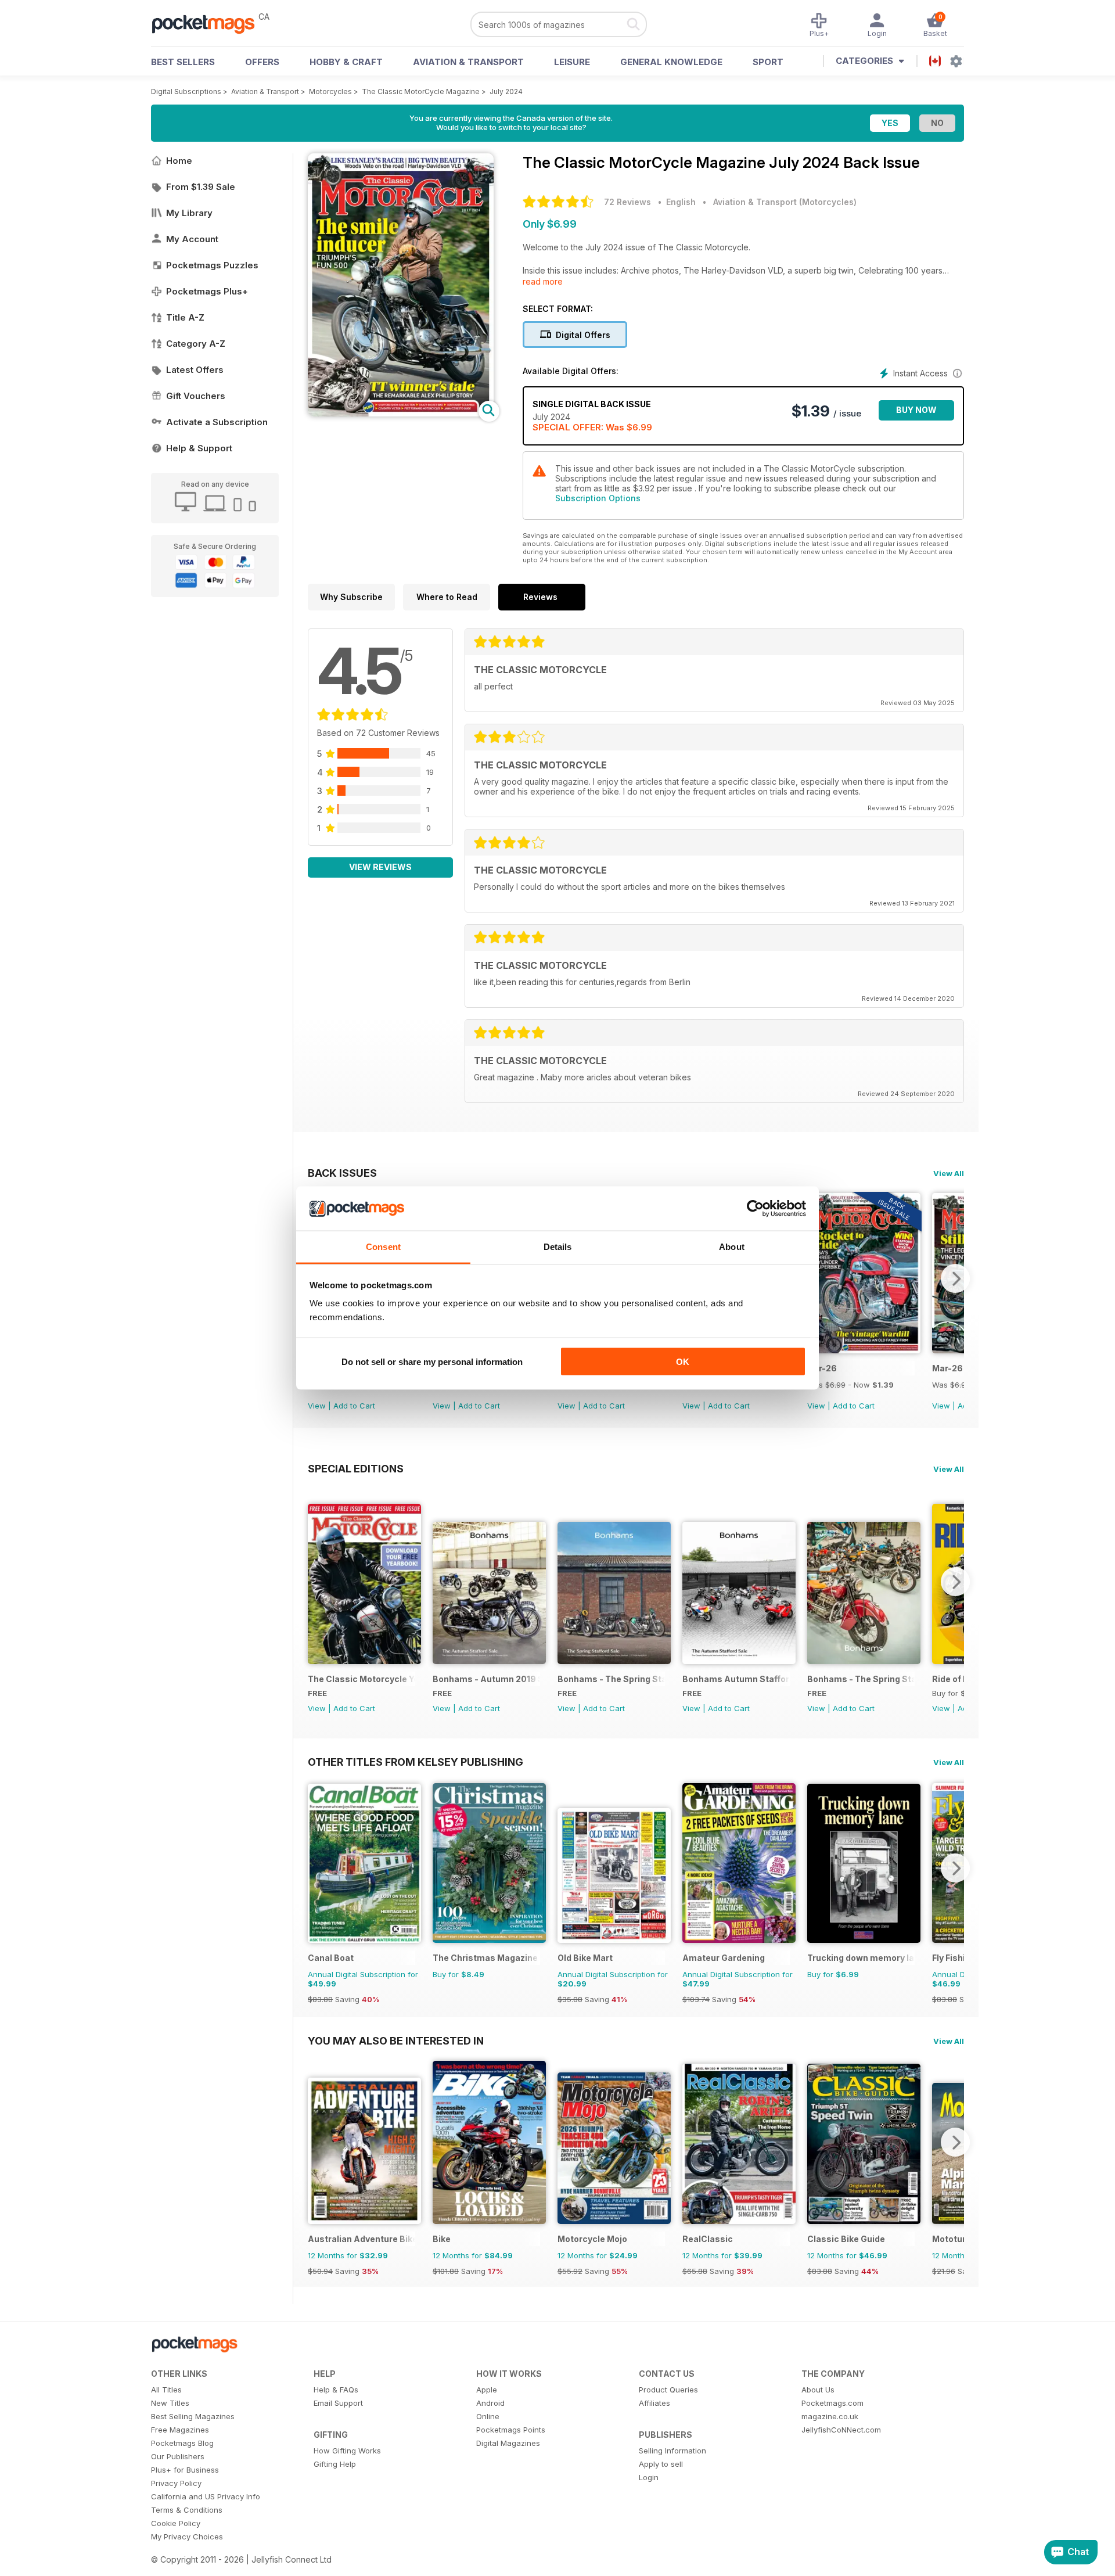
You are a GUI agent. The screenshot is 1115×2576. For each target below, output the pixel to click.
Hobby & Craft (346, 62)
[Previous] (316, 1582)
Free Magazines (180, 2430)
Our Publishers (178, 2456)
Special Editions (356, 1468)
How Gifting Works (347, 2451)
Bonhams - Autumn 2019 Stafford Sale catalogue (486, 1679)
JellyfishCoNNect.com (841, 2430)
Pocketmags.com (832, 2403)
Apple (487, 2390)
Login (649, 2477)
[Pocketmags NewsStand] (209, 23)
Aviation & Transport (468, 62)
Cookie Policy (176, 2523)
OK (683, 1361)
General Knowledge (671, 62)
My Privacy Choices (187, 2537)
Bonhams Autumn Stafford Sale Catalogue (736, 1679)
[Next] (955, 1278)
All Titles (166, 2390)
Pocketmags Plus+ (207, 291)
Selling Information (672, 2451)
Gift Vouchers (196, 396)
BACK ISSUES (342, 1173)
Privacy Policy (176, 2483)
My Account (192, 239)
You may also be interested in (396, 2040)
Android (490, 2403)
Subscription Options (598, 498)
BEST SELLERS (183, 62)
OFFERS (262, 62)
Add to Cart (354, 1406)
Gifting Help (335, 2464)
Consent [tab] (383, 1247)
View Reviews (380, 867)
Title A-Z (185, 317)
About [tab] (732, 1247)
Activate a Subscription (217, 422)
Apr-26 (822, 1368)
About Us (818, 2390)
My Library (189, 213)
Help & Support (199, 448)
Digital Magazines (508, 2443)
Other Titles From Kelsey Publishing (416, 1762)
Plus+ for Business (185, 2470)
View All (949, 1173)
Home (179, 161)
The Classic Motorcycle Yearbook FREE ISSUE (362, 1679)
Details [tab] (558, 1247)
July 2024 (506, 91)
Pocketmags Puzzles (212, 265)
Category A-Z (196, 344)
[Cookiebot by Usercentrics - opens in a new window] (755, 1209)
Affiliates (654, 2403)
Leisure (572, 62)
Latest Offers (195, 370)
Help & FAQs (336, 2390)
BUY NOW (916, 410)
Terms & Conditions (187, 2510)
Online (488, 2416)
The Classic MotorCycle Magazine (421, 91)
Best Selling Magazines (193, 2416)
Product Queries (668, 2390)
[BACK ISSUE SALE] (864, 1350)
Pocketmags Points (511, 2430)
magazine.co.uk (830, 2416)
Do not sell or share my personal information (432, 1361)
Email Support (338, 2403)
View (317, 1406)
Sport (768, 62)
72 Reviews (627, 202)
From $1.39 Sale (201, 187)
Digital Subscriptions (186, 91)
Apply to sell (661, 2464)
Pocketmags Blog (182, 2443)
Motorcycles (330, 91)
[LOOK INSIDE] (401, 413)
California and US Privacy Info (206, 2496)
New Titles (170, 2403)
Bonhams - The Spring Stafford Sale (611, 1679)
